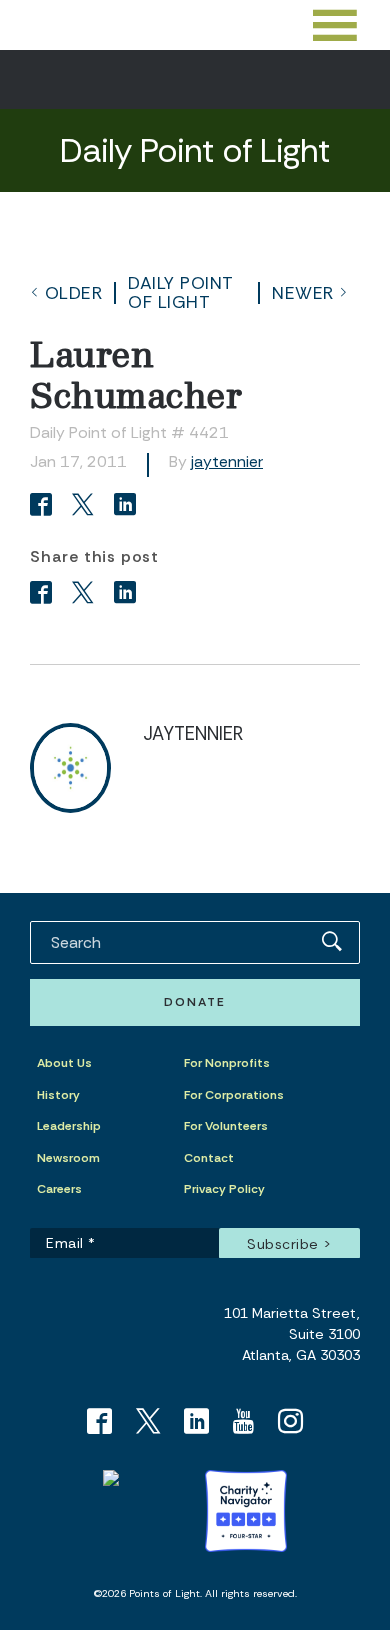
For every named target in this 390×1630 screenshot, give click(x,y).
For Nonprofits (227, 1063)
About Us (64, 1063)
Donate (195, 1002)
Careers (59, 1189)
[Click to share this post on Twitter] (86, 506)
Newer (303, 293)
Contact (209, 1158)
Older (74, 293)
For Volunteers (226, 1126)
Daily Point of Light (181, 292)
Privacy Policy (224, 1189)
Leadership (69, 1126)
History (58, 1095)
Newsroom (68, 1158)
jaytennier (227, 461)
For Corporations (234, 1095)
